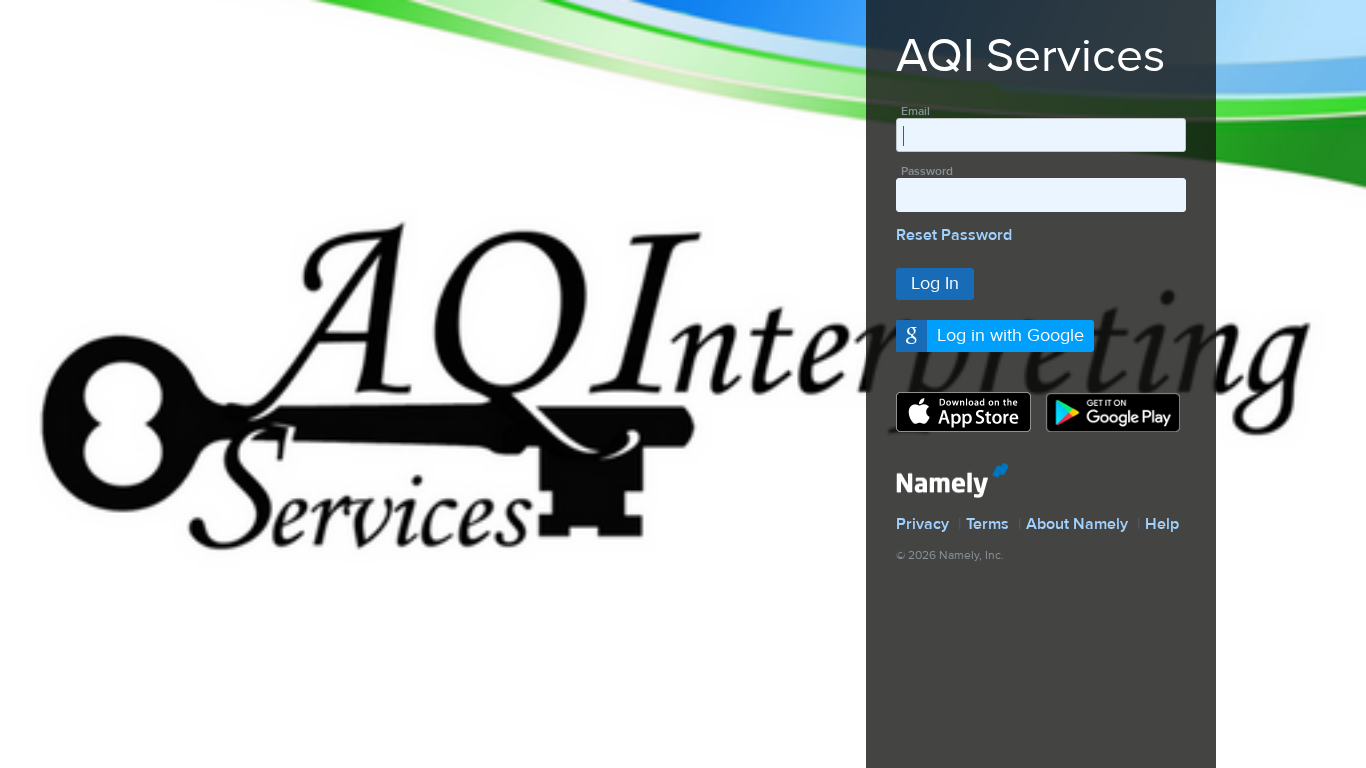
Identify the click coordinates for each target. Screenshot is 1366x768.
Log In (935, 283)
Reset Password (954, 235)
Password (927, 171)
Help (1162, 524)
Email (915, 111)
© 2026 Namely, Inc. (950, 555)
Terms (987, 524)
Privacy (922, 524)
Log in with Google (1010, 335)
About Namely (1077, 524)
